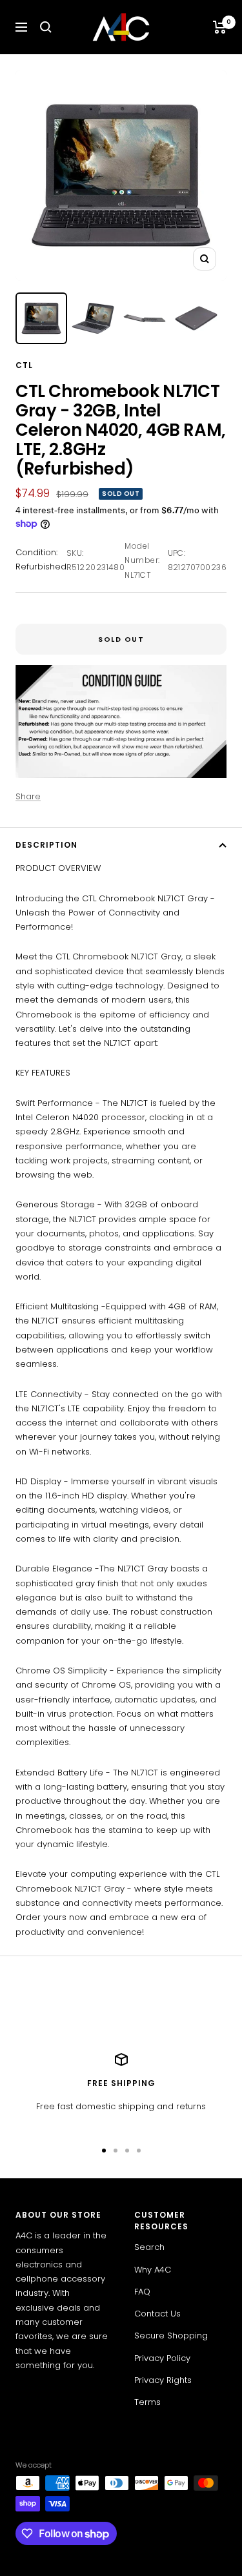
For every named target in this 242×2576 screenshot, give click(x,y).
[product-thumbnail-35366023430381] (41, 318)
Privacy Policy (162, 2358)
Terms (147, 2402)
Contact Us (157, 2314)
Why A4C (153, 2270)
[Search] (46, 27)
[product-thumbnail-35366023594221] (196, 318)
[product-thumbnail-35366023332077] (93, 318)
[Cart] (220, 27)
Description (46, 845)
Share (28, 796)
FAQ (142, 2292)
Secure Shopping (171, 2336)
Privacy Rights (163, 2380)
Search (149, 2247)
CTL (24, 365)
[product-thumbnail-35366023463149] (145, 318)
